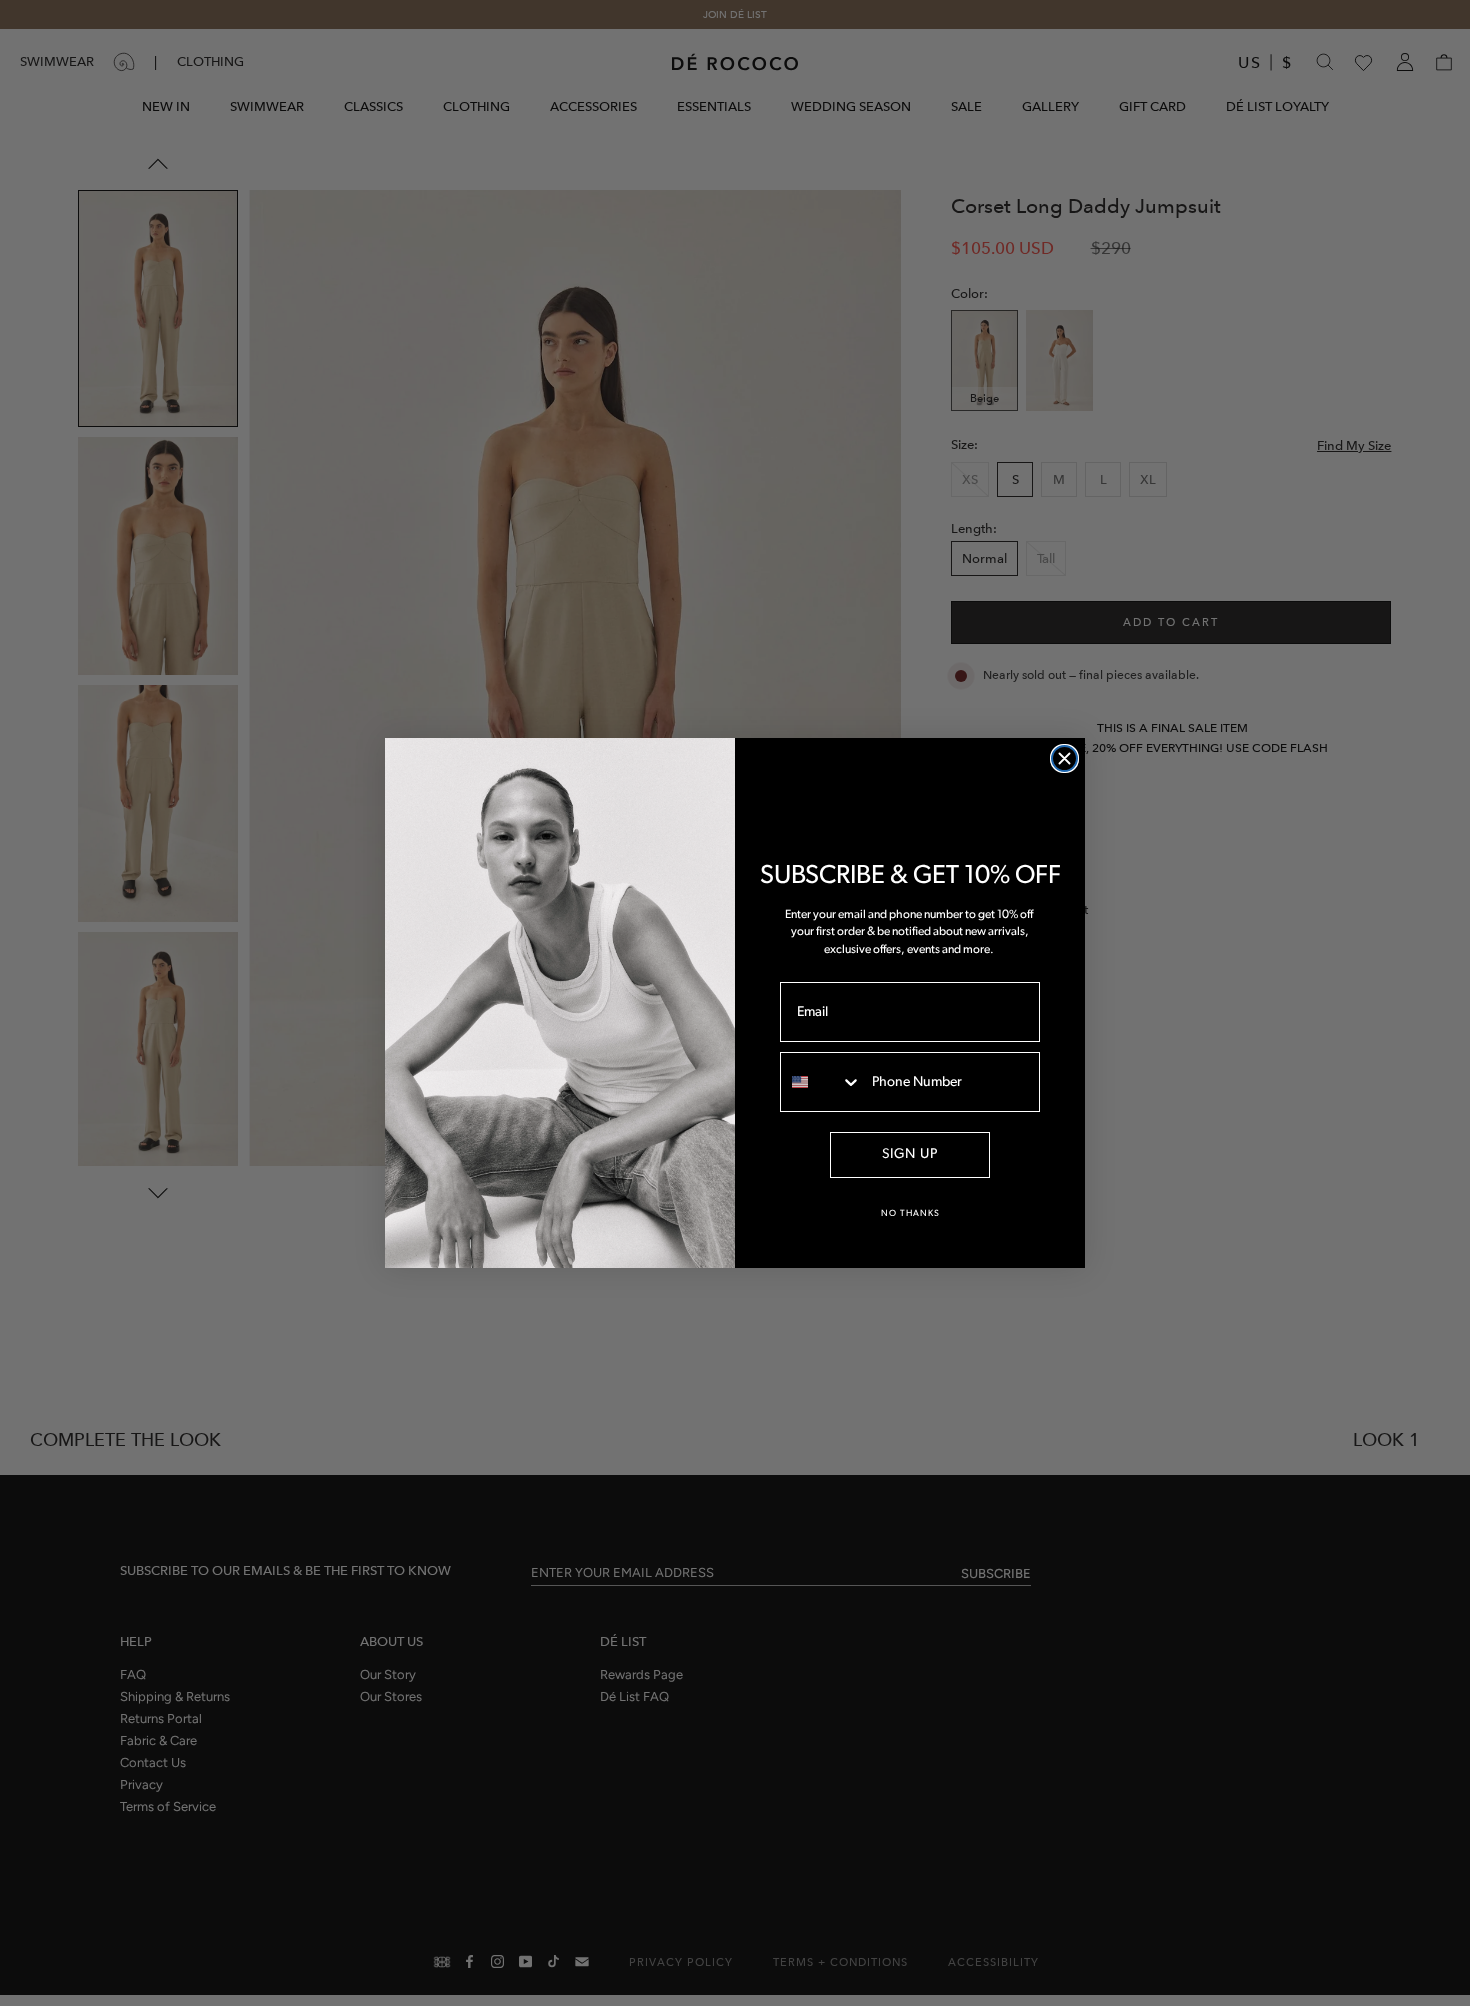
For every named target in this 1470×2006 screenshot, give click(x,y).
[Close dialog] (1064, 758)
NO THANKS (910, 1213)
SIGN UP (910, 1154)
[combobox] (821, 1082)
